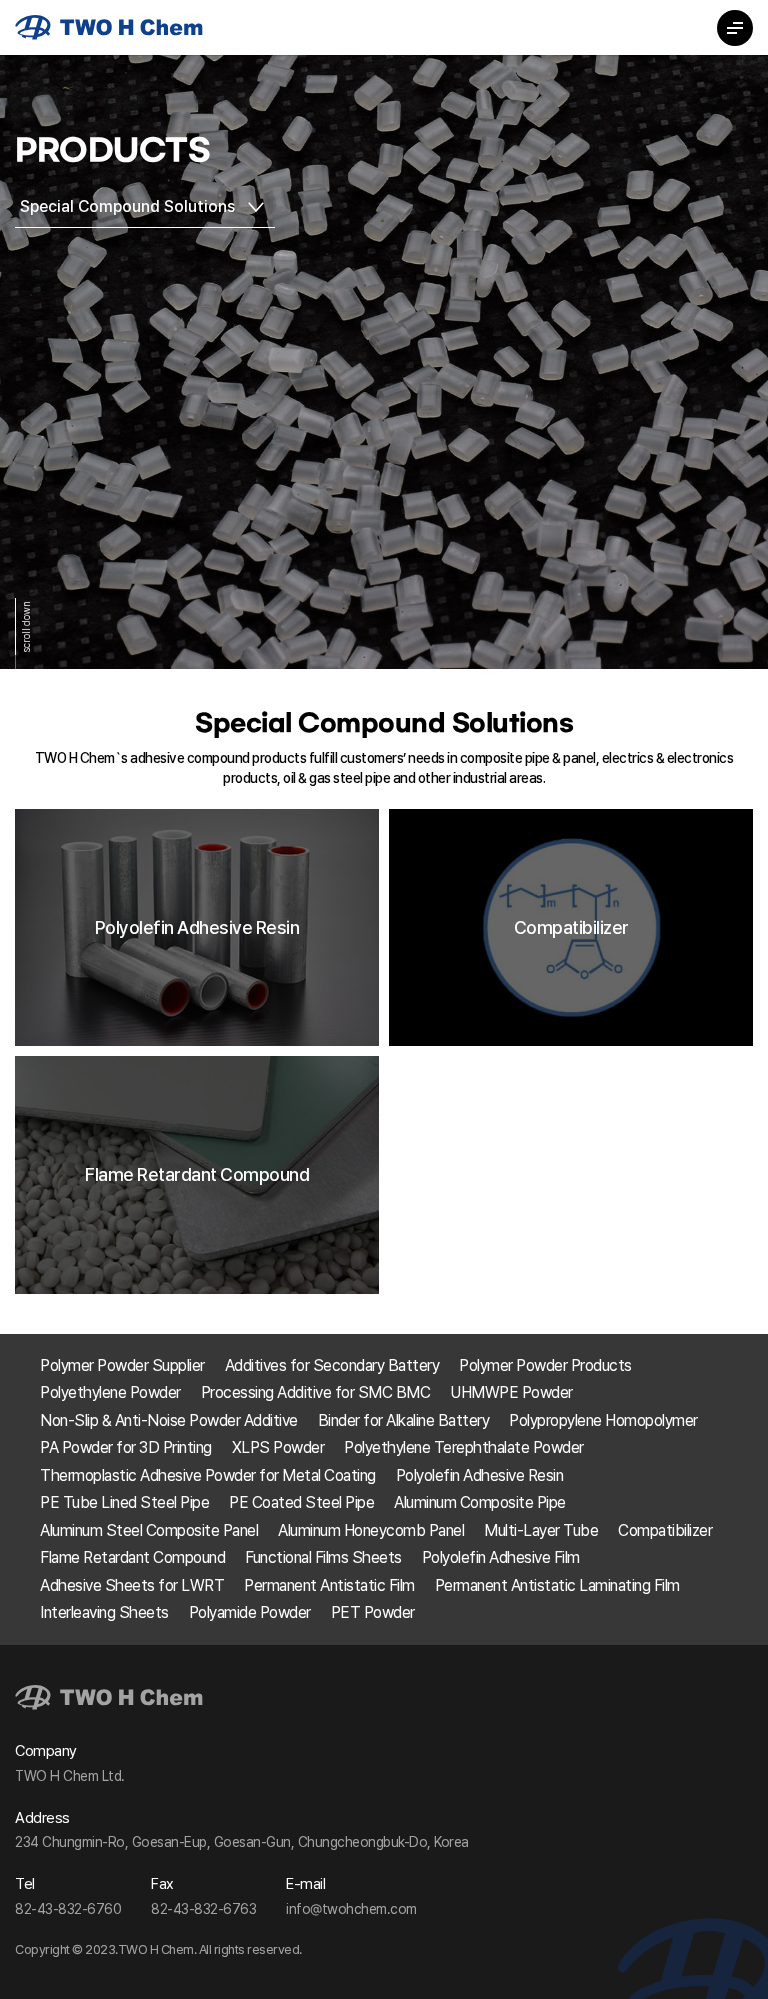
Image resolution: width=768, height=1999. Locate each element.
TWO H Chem (109, 27)
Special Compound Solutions (127, 206)
